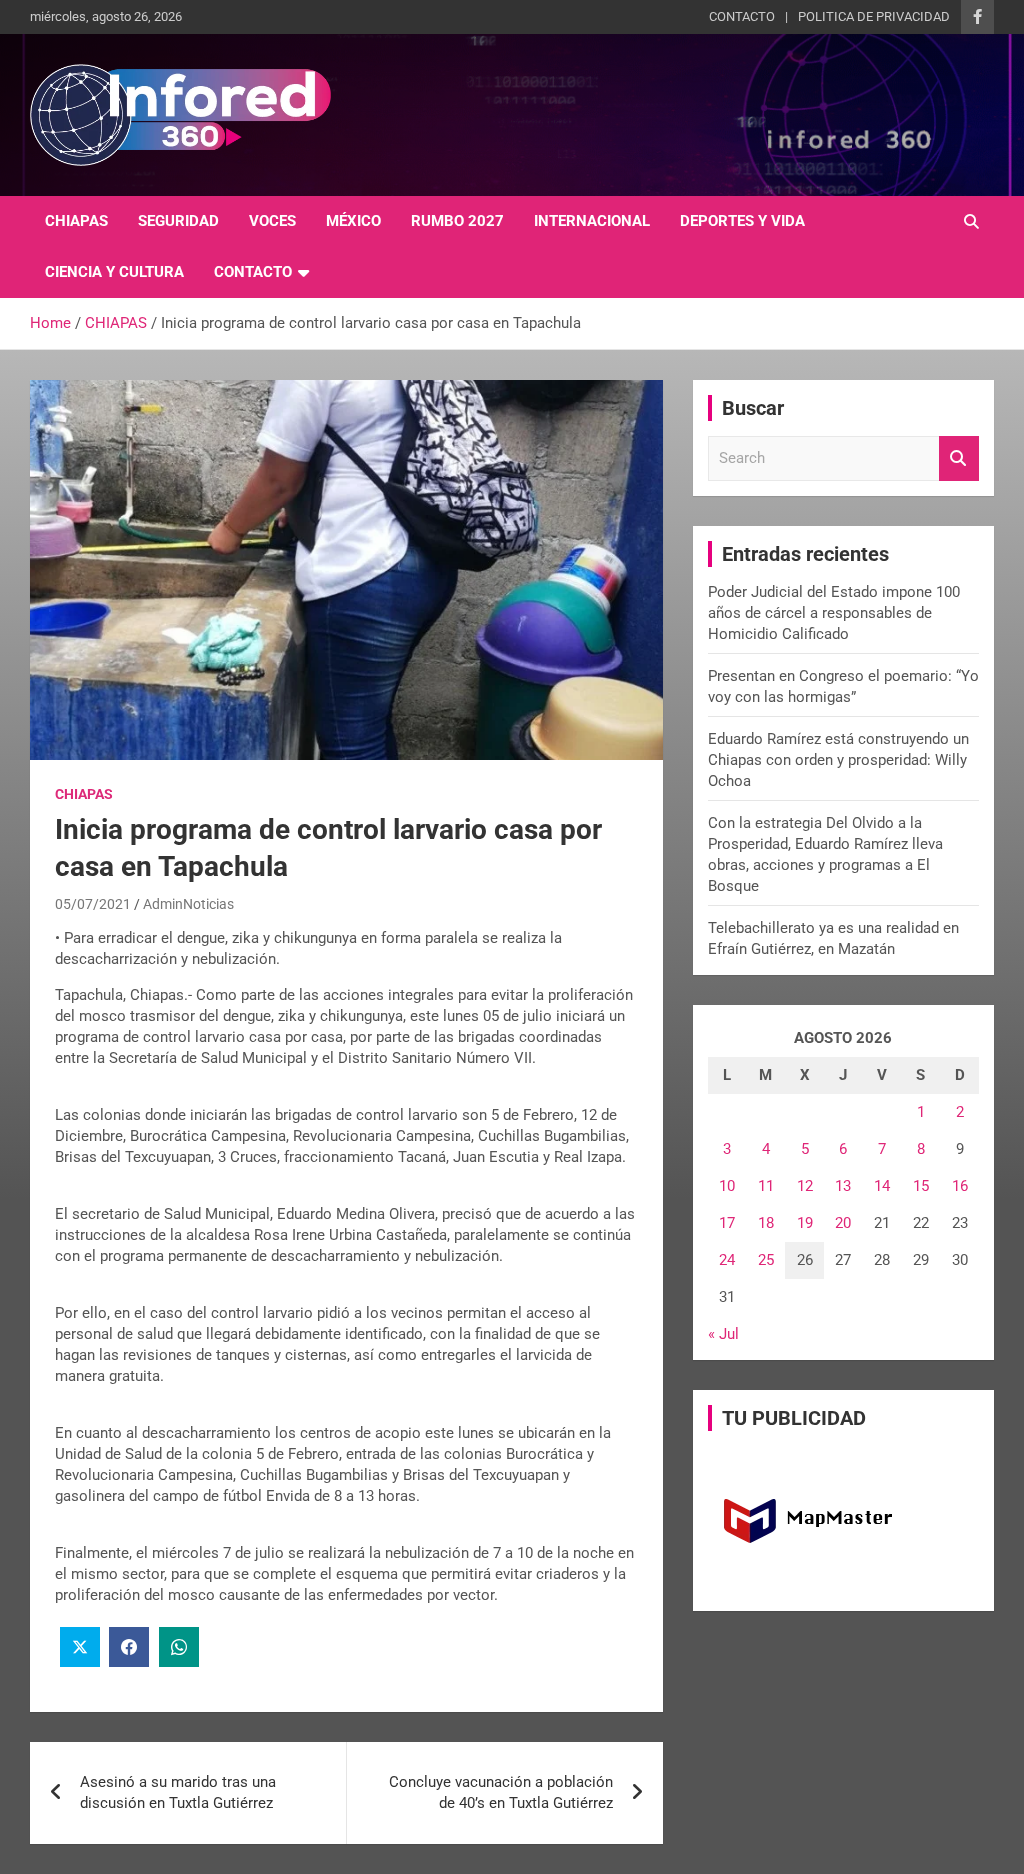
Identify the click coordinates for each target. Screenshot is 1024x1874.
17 (727, 1223)
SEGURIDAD (178, 221)
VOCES (272, 221)
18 (766, 1223)
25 (766, 1260)
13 (843, 1186)
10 (727, 1186)
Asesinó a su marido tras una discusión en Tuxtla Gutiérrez (178, 1792)
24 (727, 1260)
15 (921, 1186)
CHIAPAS (76, 221)
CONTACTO (742, 16)
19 (805, 1223)
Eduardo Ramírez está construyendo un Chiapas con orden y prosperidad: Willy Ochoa (838, 760)
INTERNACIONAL (592, 221)
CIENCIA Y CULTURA (114, 272)
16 (960, 1186)
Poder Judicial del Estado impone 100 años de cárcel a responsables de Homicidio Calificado (834, 613)
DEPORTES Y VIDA (742, 221)
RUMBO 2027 (457, 221)
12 (805, 1186)
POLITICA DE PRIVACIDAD (874, 16)
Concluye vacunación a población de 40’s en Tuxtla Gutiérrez (501, 1792)
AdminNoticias (188, 904)
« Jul (723, 1334)
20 (843, 1223)
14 (882, 1186)
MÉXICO (353, 221)
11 (766, 1186)
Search (959, 458)
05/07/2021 (93, 904)
